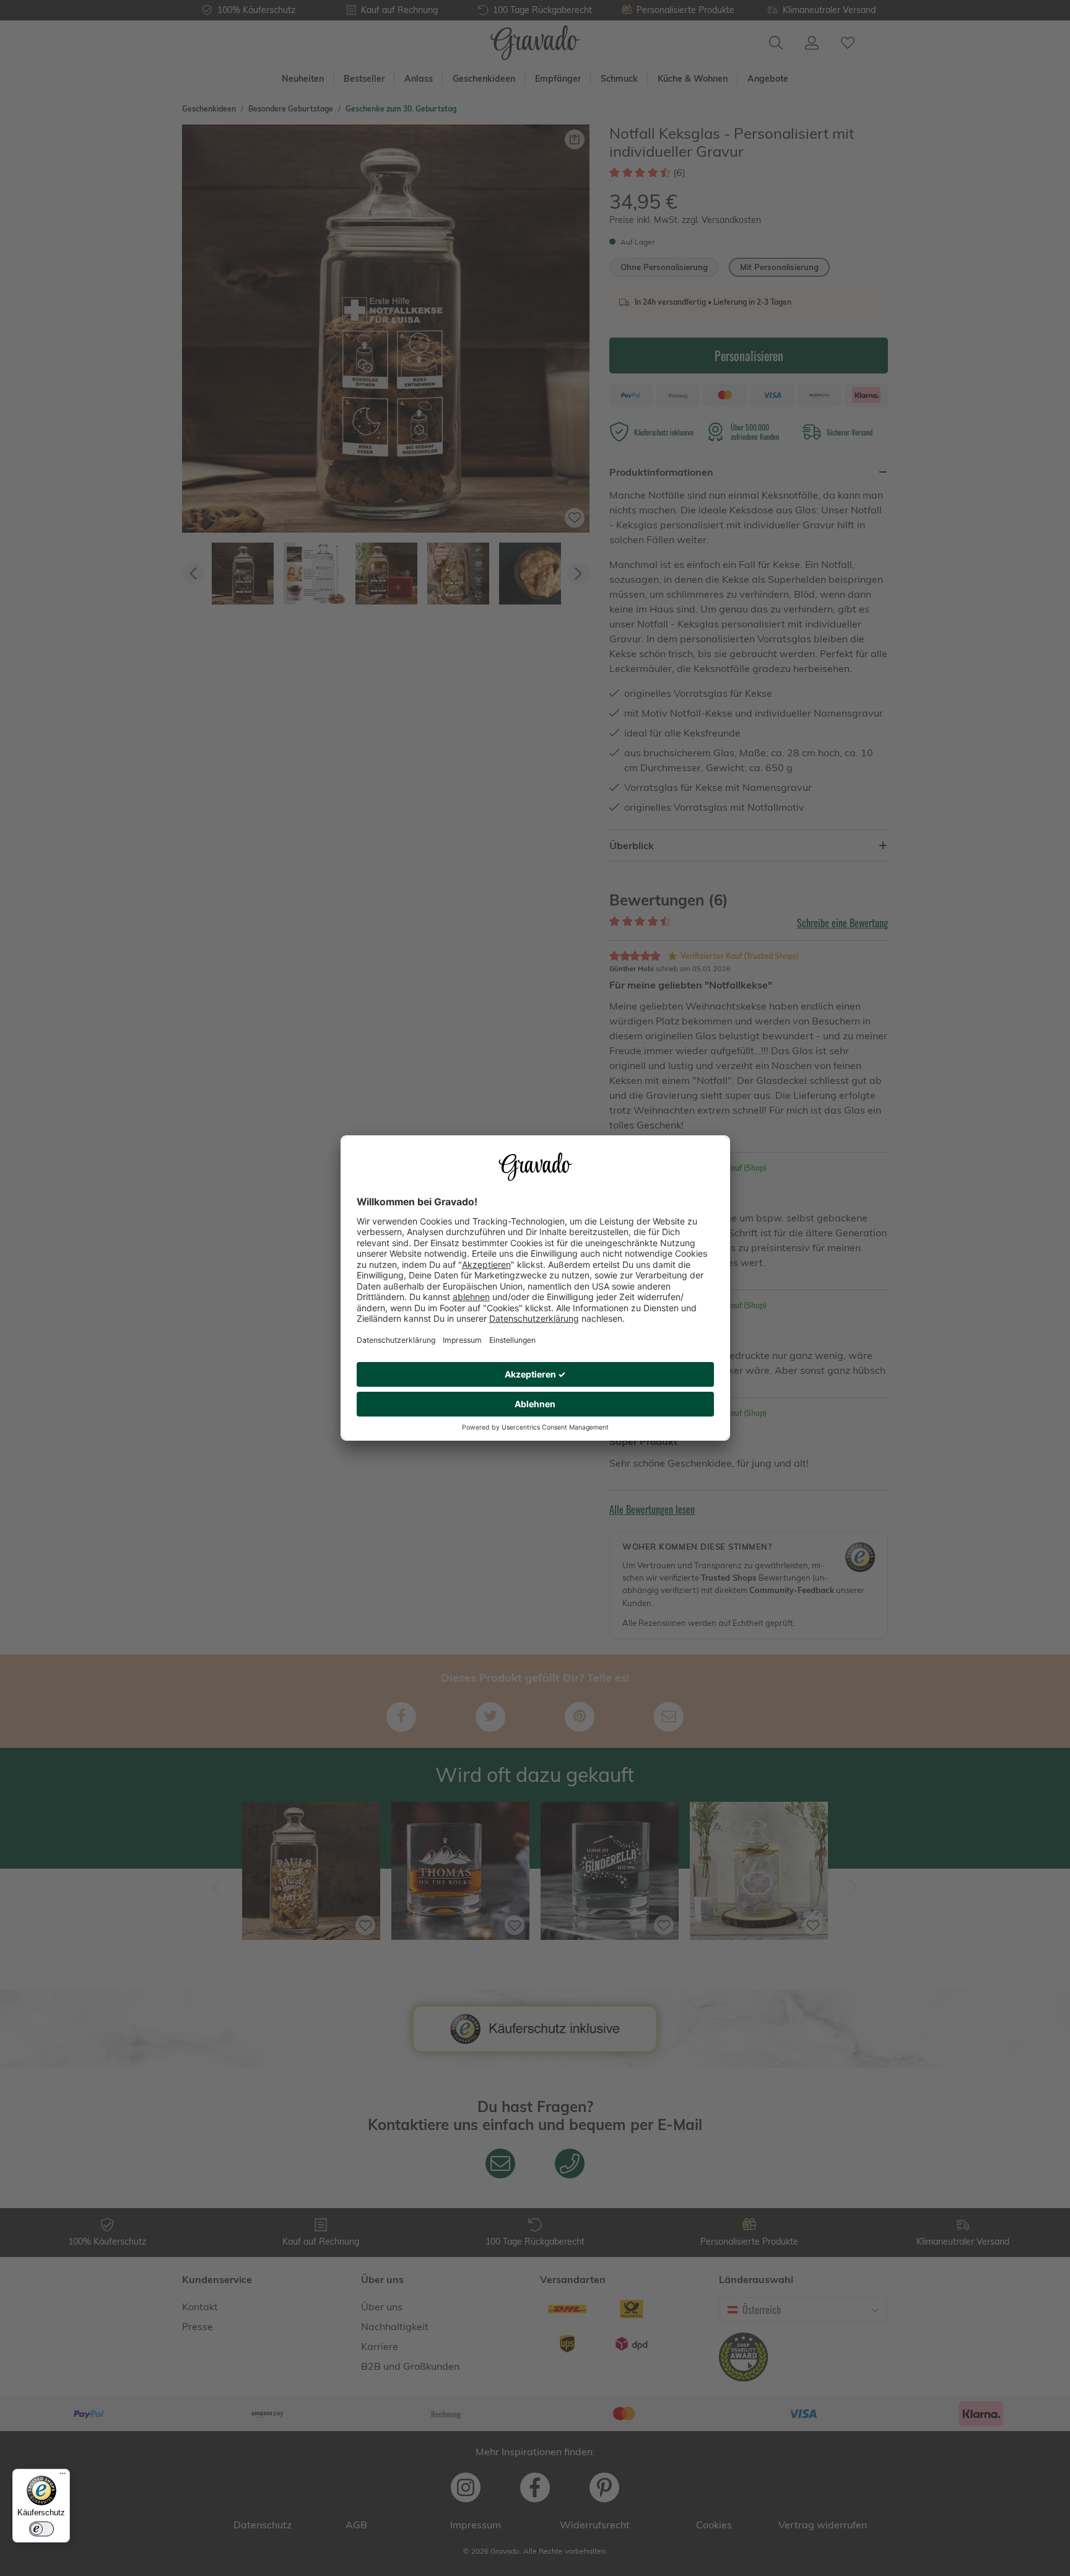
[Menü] (63, 2476)
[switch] (41, 2529)
